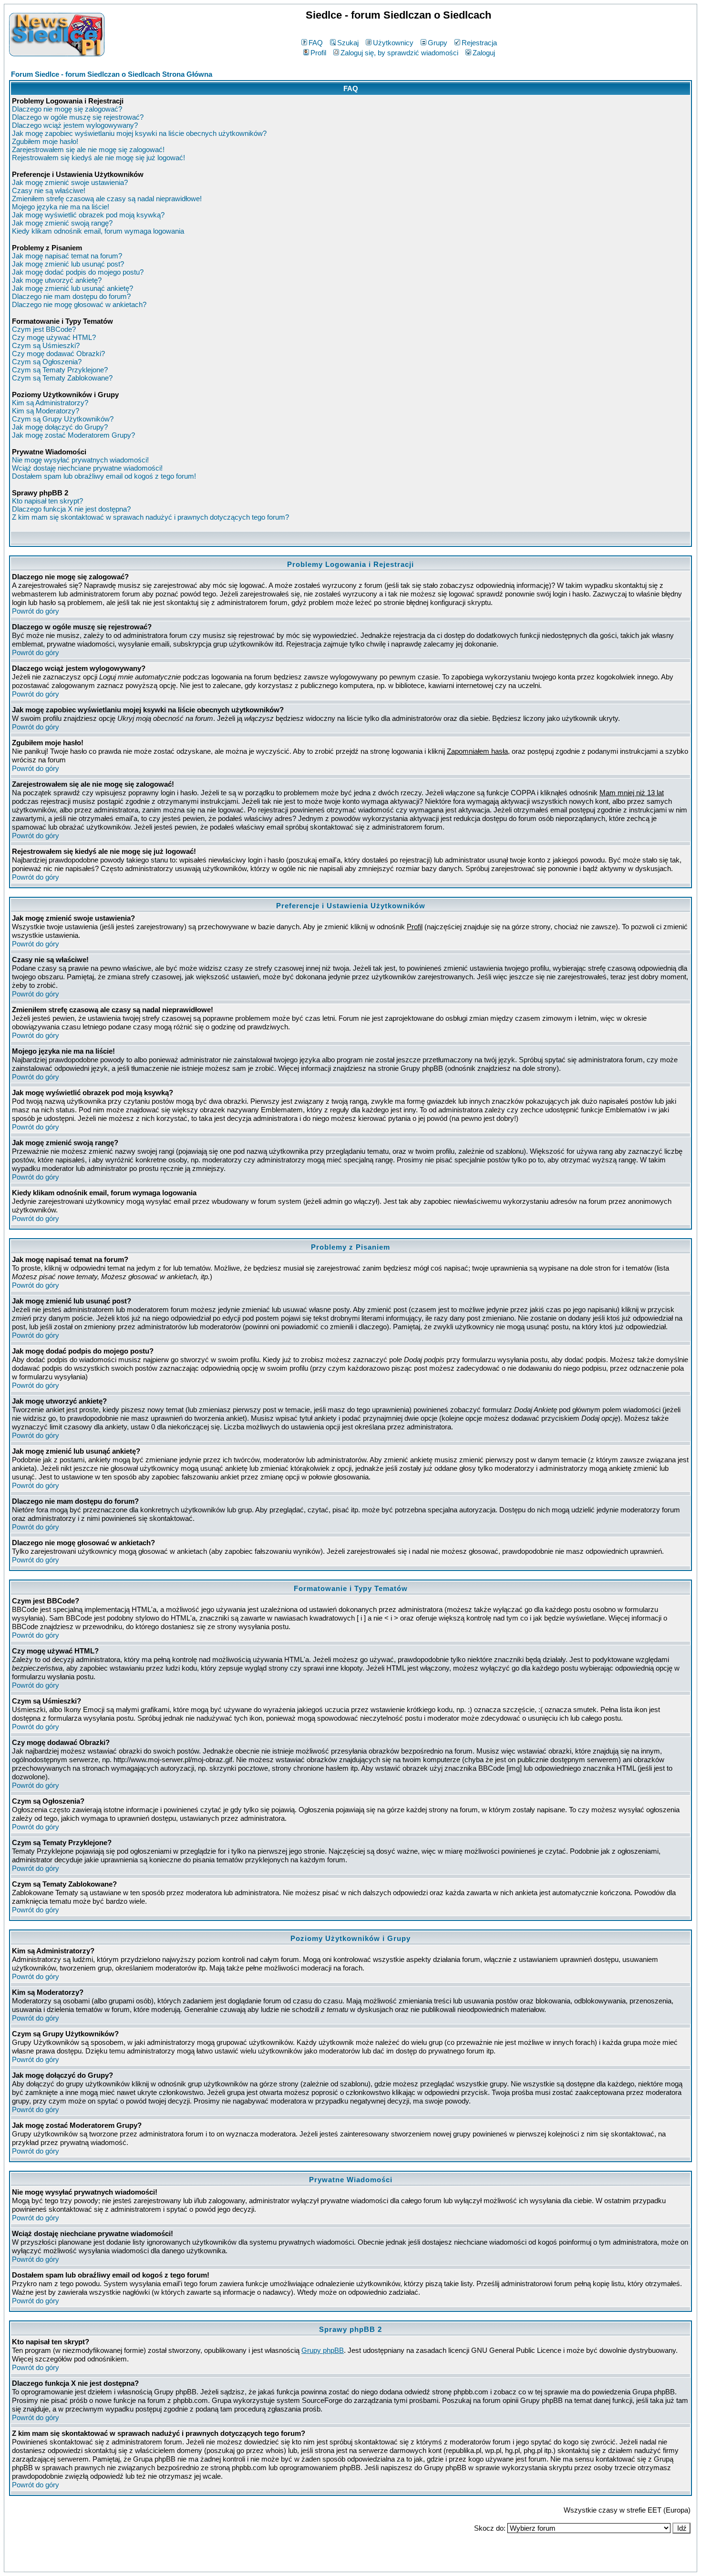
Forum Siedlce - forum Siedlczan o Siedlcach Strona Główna (112, 74)
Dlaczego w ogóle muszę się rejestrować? (78, 117)
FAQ (316, 43)
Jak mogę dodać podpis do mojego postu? (78, 272)
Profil (318, 53)
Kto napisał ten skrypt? (47, 501)
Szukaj (348, 43)
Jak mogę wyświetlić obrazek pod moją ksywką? (88, 215)
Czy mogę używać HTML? (54, 337)
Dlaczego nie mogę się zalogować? (67, 109)
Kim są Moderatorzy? (46, 411)
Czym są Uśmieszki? (46, 345)
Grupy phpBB (323, 2350)
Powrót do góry (36, 611)
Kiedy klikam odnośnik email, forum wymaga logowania (98, 231)
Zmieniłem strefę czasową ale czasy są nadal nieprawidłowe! (107, 199)
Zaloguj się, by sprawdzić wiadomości (399, 53)
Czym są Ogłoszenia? (47, 362)
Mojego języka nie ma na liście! (61, 207)
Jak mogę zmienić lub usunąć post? (68, 264)
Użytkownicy (393, 43)
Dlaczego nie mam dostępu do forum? (71, 296)
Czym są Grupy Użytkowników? (63, 419)
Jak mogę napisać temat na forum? (67, 256)
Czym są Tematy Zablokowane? (62, 378)
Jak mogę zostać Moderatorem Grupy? (73, 435)
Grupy (438, 43)
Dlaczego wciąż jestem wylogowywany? (75, 125)
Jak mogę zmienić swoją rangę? (62, 223)
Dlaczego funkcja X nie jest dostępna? (71, 509)
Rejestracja (479, 43)
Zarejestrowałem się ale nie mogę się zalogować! (88, 149)
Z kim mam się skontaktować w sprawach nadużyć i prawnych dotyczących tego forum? (150, 517)
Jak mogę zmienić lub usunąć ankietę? (72, 288)
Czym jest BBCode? (44, 329)
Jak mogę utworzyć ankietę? (57, 280)
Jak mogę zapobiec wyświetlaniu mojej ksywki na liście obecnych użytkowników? (139, 133)
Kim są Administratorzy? (50, 403)
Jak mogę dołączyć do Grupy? (60, 427)
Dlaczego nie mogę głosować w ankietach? (79, 304)
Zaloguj (484, 53)
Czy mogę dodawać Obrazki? (58, 354)
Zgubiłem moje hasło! (45, 141)
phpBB (330, 2563)
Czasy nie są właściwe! (49, 190)
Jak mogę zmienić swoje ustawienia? (70, 182)
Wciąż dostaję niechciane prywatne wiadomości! (87, 468)
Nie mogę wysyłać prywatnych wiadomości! (80, 460)
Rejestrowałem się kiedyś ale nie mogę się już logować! (98, 158)
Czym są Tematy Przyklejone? (60, 370)
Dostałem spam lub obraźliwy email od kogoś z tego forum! (104, 476)
